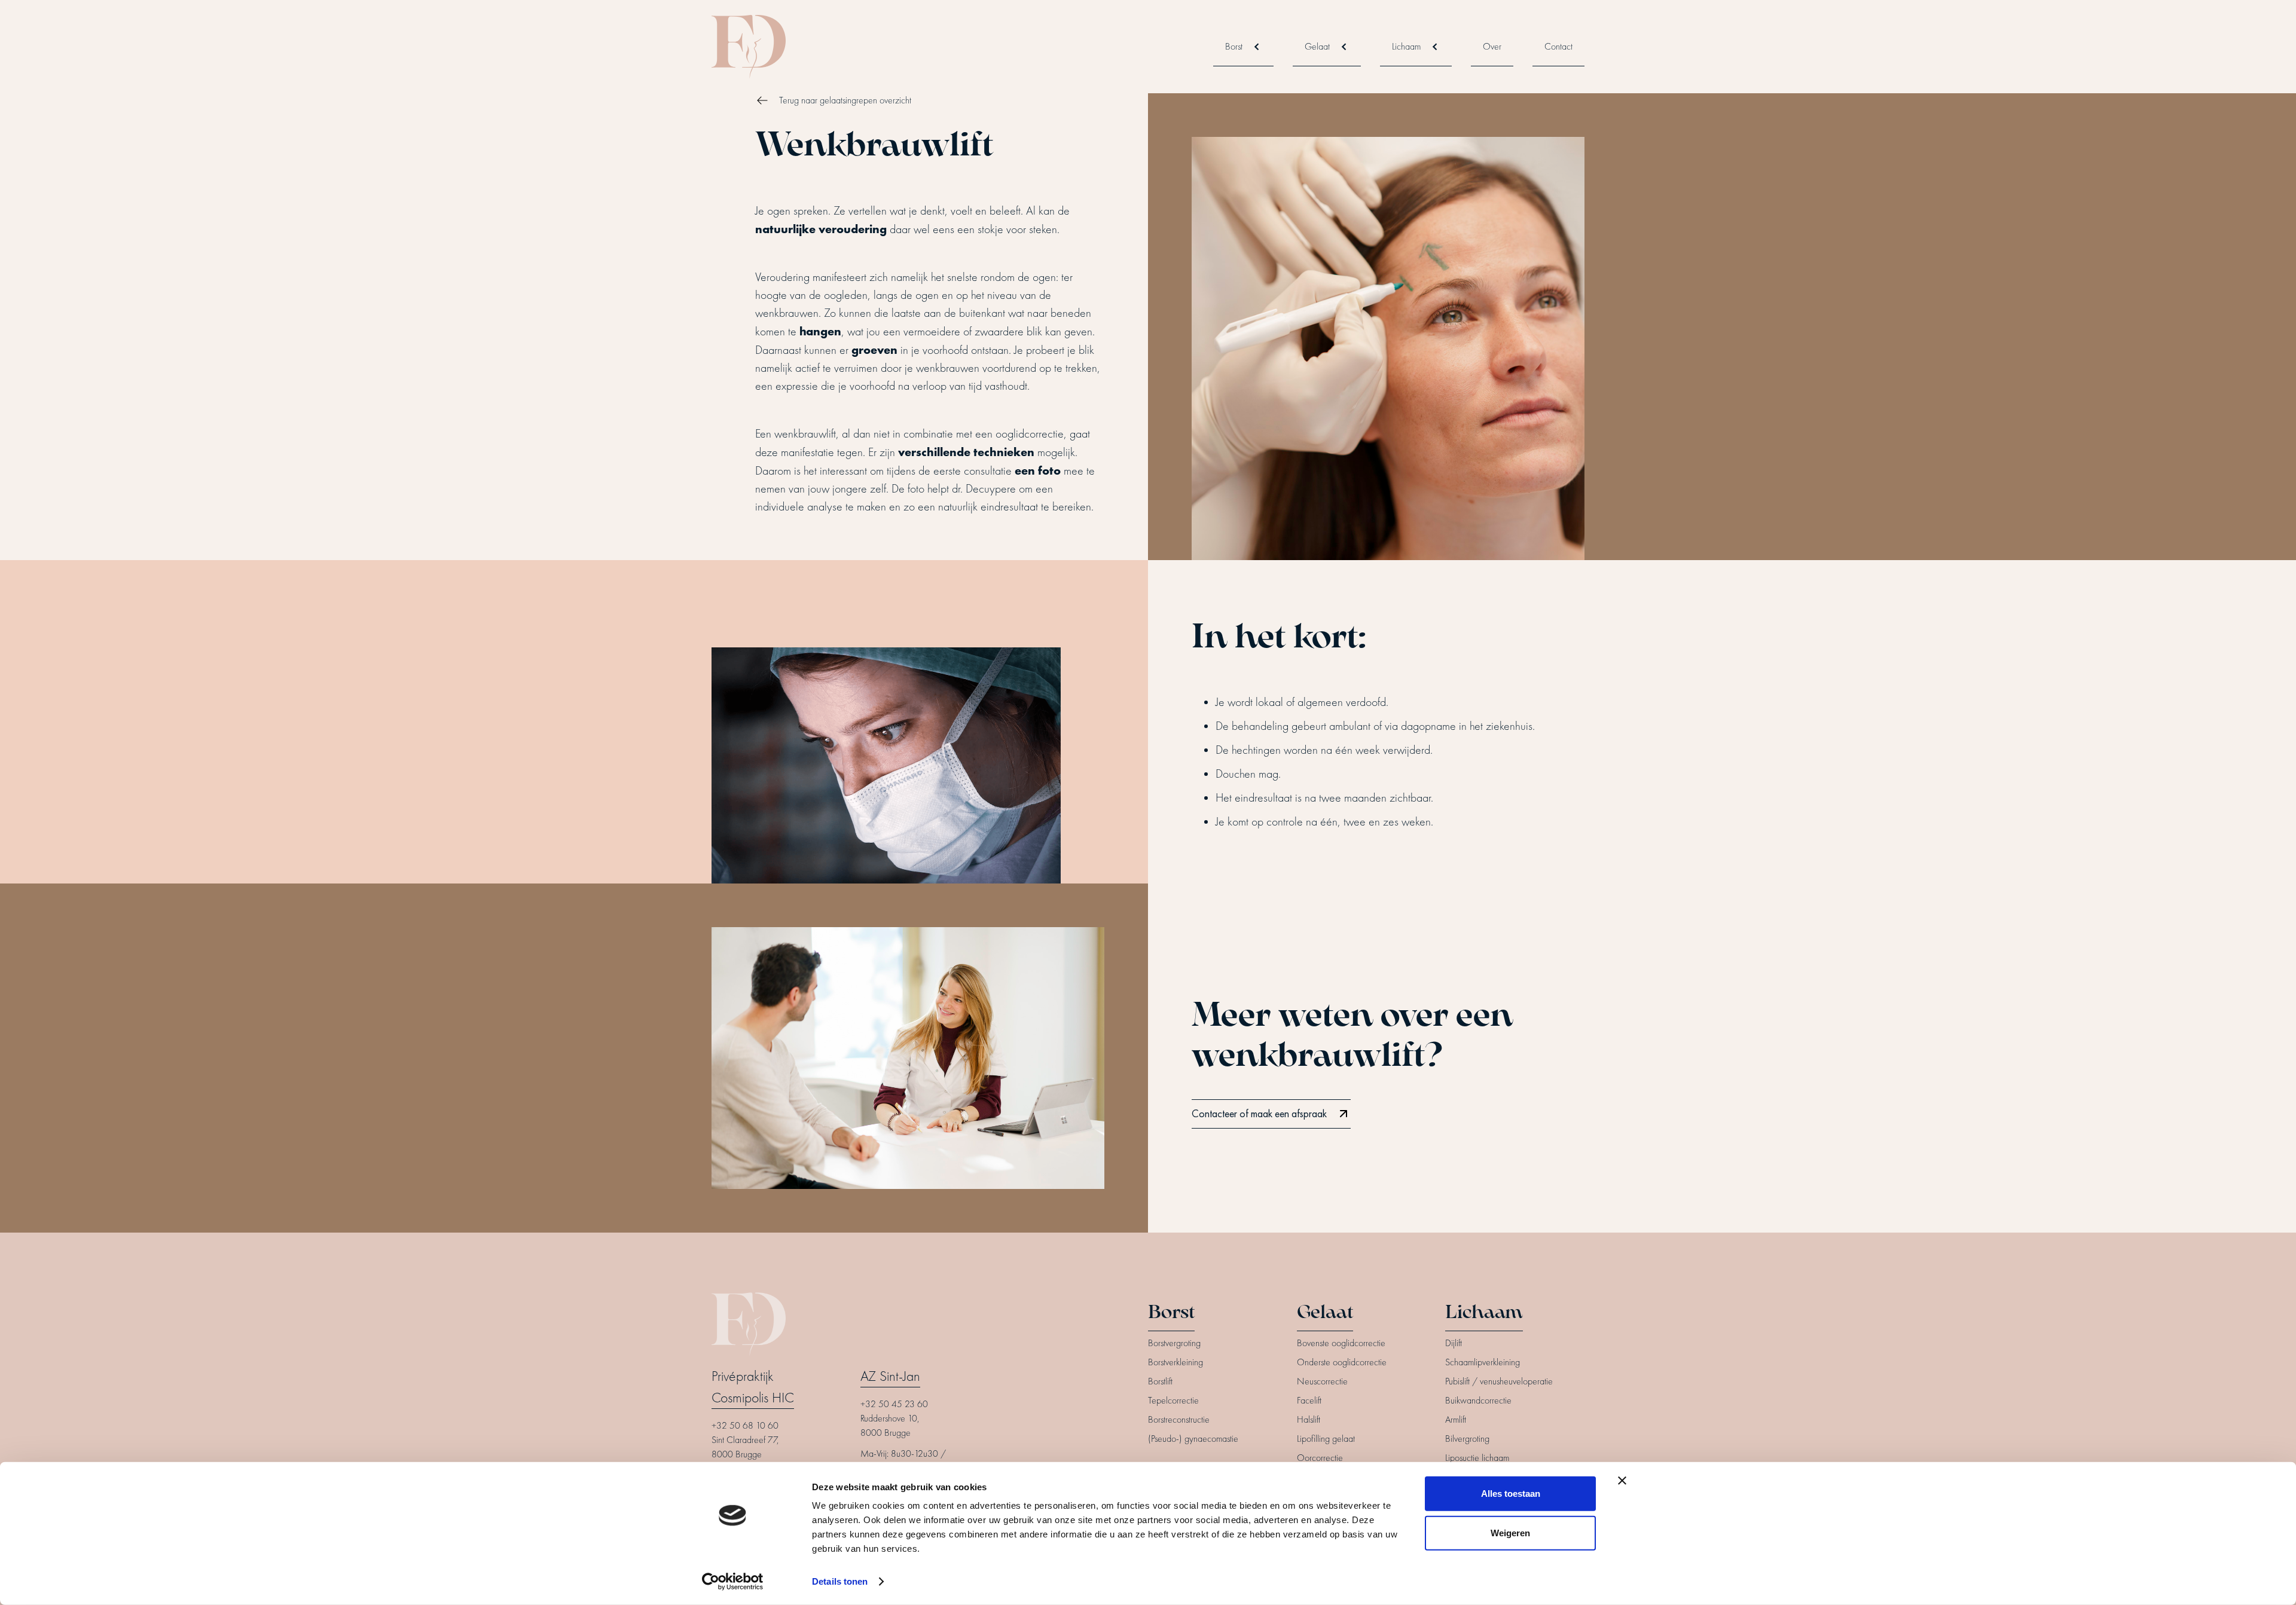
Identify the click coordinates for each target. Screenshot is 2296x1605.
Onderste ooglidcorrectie (1342, 1362)
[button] (1243, 47)
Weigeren (1510, 1532)
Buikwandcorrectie (1478, 1401)
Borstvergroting (1174, 1343)
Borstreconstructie (1179, 1420)
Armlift (1456, 1420)
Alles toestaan (1511, 1494)
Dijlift (1454, 1343)
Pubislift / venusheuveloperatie (1499, 1381)
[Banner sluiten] (1622, 1481)
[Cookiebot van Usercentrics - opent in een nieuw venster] (733, 1582)
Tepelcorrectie (1173, 1401)
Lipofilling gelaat (1326, 1439)
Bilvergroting (1467, 1439)
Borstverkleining (1176, 1362)
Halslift (1309, 1420)
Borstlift (1160, 1381)
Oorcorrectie (1320, 1458)
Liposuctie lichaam (1477, 1458)
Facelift (1309, 1401)
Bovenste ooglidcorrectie (1341, 1343)
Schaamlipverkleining (1483, 1362)
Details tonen (840, 1581)
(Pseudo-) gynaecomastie (1193, 1439)
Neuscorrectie (1322, 1381)
